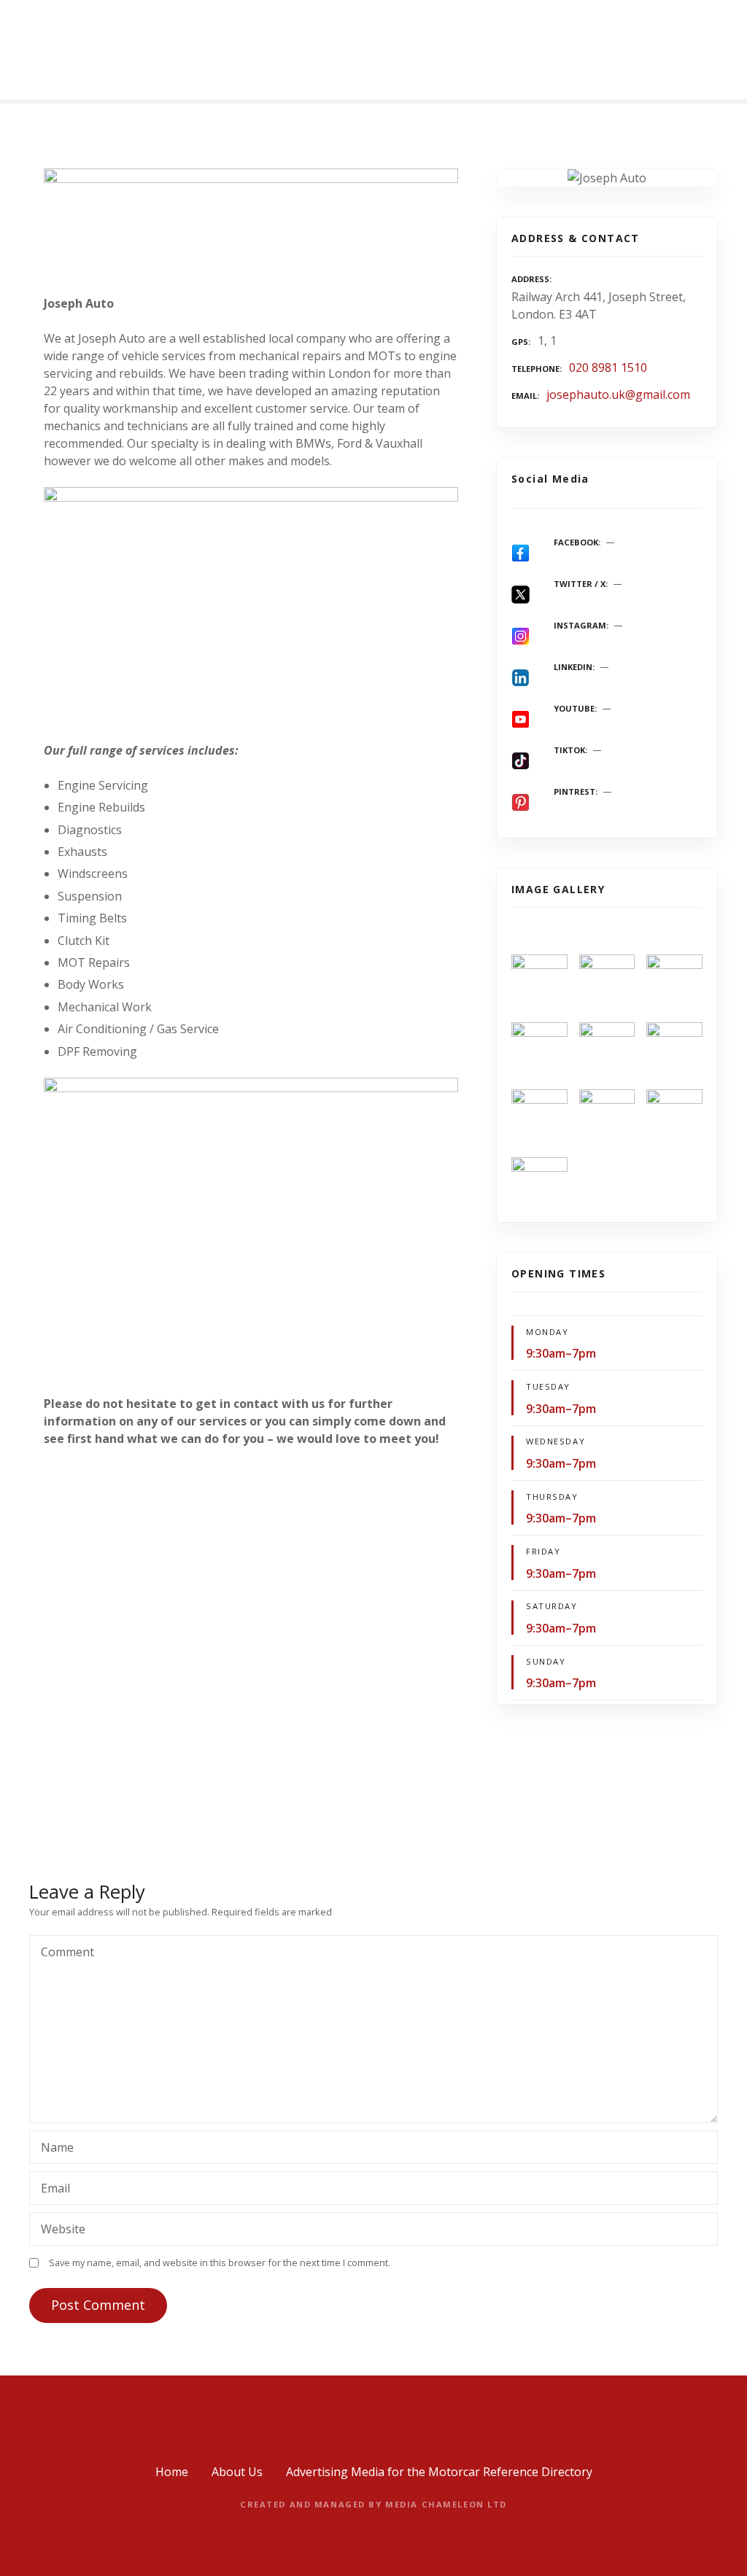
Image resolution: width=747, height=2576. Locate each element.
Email (51, 2190)
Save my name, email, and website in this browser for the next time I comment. (220, 2262)
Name (53, 2149)
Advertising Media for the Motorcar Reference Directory (439, 2472)
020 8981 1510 (608, 367)
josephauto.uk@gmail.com (618, 394)
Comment (63, 1953)
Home (172, 2472)
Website (63, 2229)
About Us (237, 2472)
